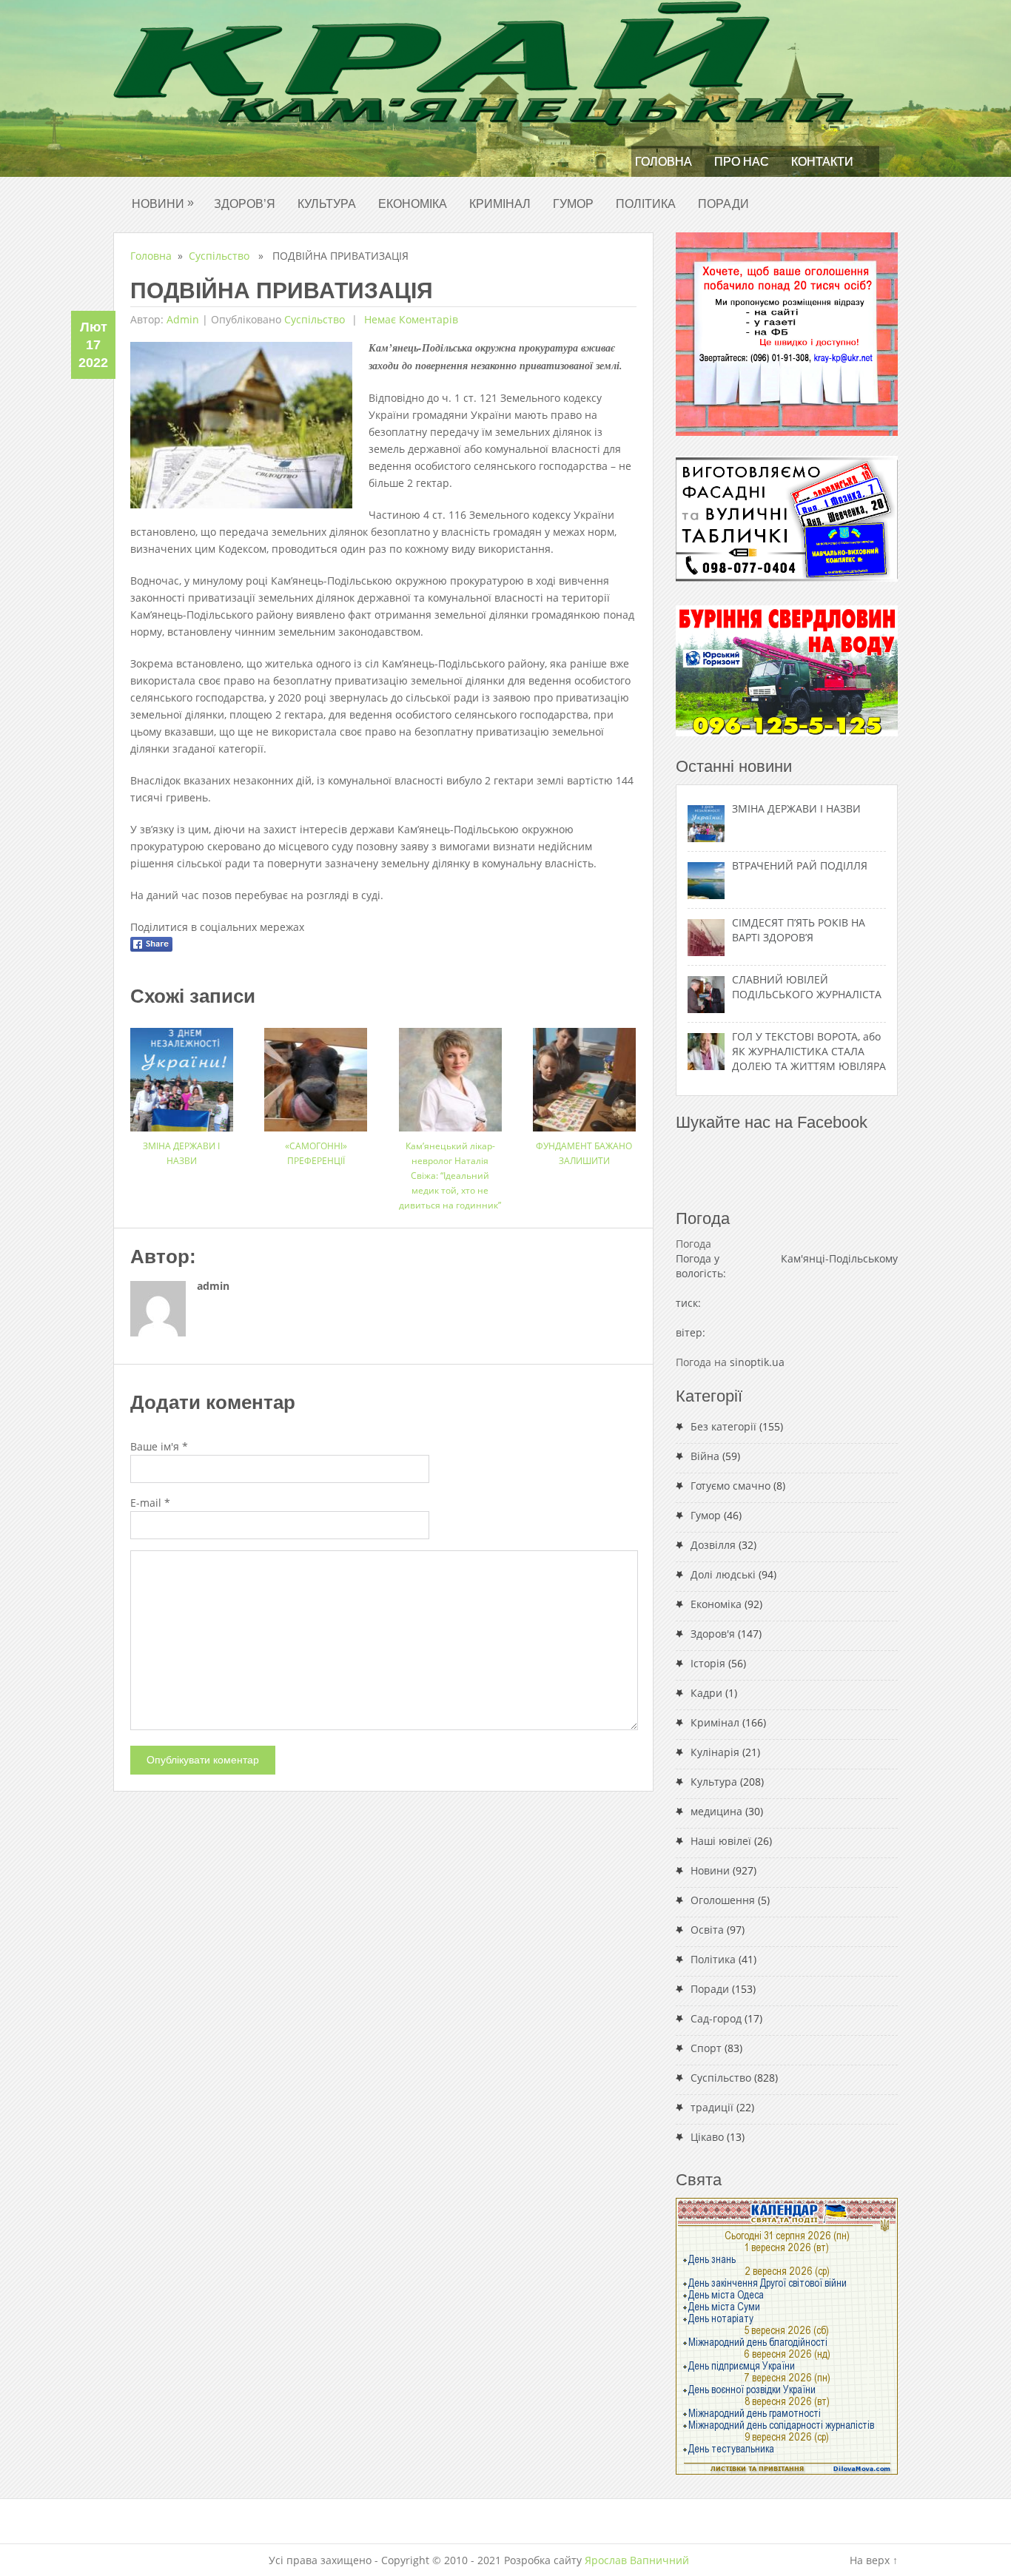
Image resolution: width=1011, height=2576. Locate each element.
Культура (327, 204)
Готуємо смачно (730, 1486)
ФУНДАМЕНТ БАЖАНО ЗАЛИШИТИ (584, 1153)
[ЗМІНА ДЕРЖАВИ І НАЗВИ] (182, 1074)
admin (183, 319)
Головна (664, 162)
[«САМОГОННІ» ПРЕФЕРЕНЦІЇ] (316, 1074)
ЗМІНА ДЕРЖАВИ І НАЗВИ (181, 1153)
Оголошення (723, 1900)
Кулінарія (715, 1752)
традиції (712, 2107)
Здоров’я (245, 204)
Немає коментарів (410, 319)
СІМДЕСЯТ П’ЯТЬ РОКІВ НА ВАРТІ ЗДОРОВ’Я (799, 930)
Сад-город (716, 2018)
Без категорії (723, 1426)
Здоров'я (713, 1634)
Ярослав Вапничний (637, 2560)
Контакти (822, 162)
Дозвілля (713, 1545)
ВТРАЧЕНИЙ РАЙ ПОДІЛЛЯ (800, 865)
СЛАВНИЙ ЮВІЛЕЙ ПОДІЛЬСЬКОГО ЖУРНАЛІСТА (807, 987)
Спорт (706, 2048)
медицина (716, 1811)
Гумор (573, 204)
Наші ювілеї (721, 1841)
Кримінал (500, 204)
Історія (708, 1663)
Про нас (742, 162)
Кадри (706, 1693)
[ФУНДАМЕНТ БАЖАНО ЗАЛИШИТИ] (584, 1074)
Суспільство (219, 256)
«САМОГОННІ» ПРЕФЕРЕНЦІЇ (316, 1153)
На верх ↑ (874, 2560)
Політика (646, 204)
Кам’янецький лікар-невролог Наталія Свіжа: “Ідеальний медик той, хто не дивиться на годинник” (450, 1176)
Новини (163, 203)
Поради (723, 204)
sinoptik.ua (757, 1362)
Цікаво (707, 2137)
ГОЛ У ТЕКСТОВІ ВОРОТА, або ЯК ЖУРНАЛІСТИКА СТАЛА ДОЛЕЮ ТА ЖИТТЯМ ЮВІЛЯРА (809, 1051)
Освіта (707, 1930)
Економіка (413, 204)
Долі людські (723, 1574)
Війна (705, 1456)
